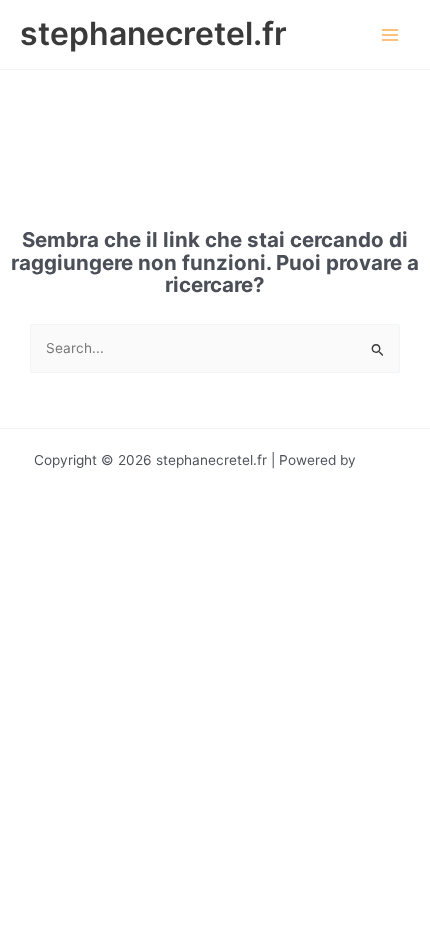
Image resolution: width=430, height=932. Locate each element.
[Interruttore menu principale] (390, 34)
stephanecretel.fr (153, 33)
